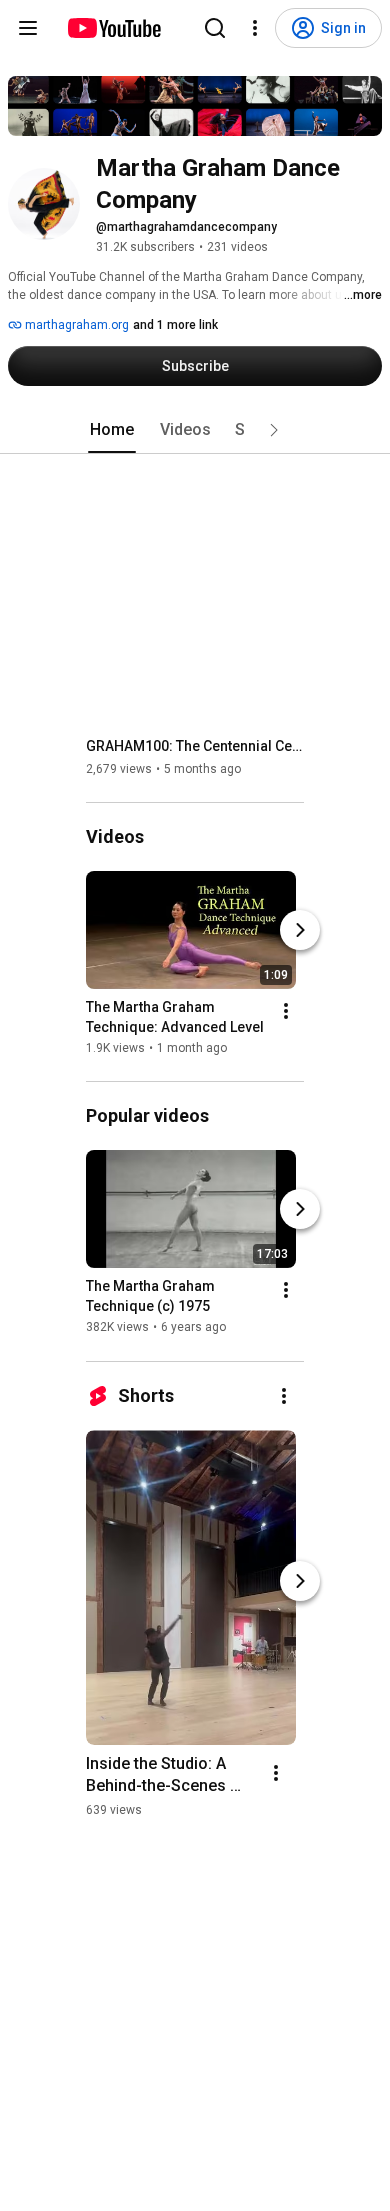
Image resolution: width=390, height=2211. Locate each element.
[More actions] (286, 1011)
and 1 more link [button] (175, 325)
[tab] (112, 430)
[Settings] (255, 28)
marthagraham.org (75, 325)
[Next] (300, 930)
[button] (274, 430)
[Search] (215, 28)
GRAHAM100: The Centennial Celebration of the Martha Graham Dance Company (195, 746)
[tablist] (195, 430)
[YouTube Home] (113, 28)
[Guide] (28, 28)
